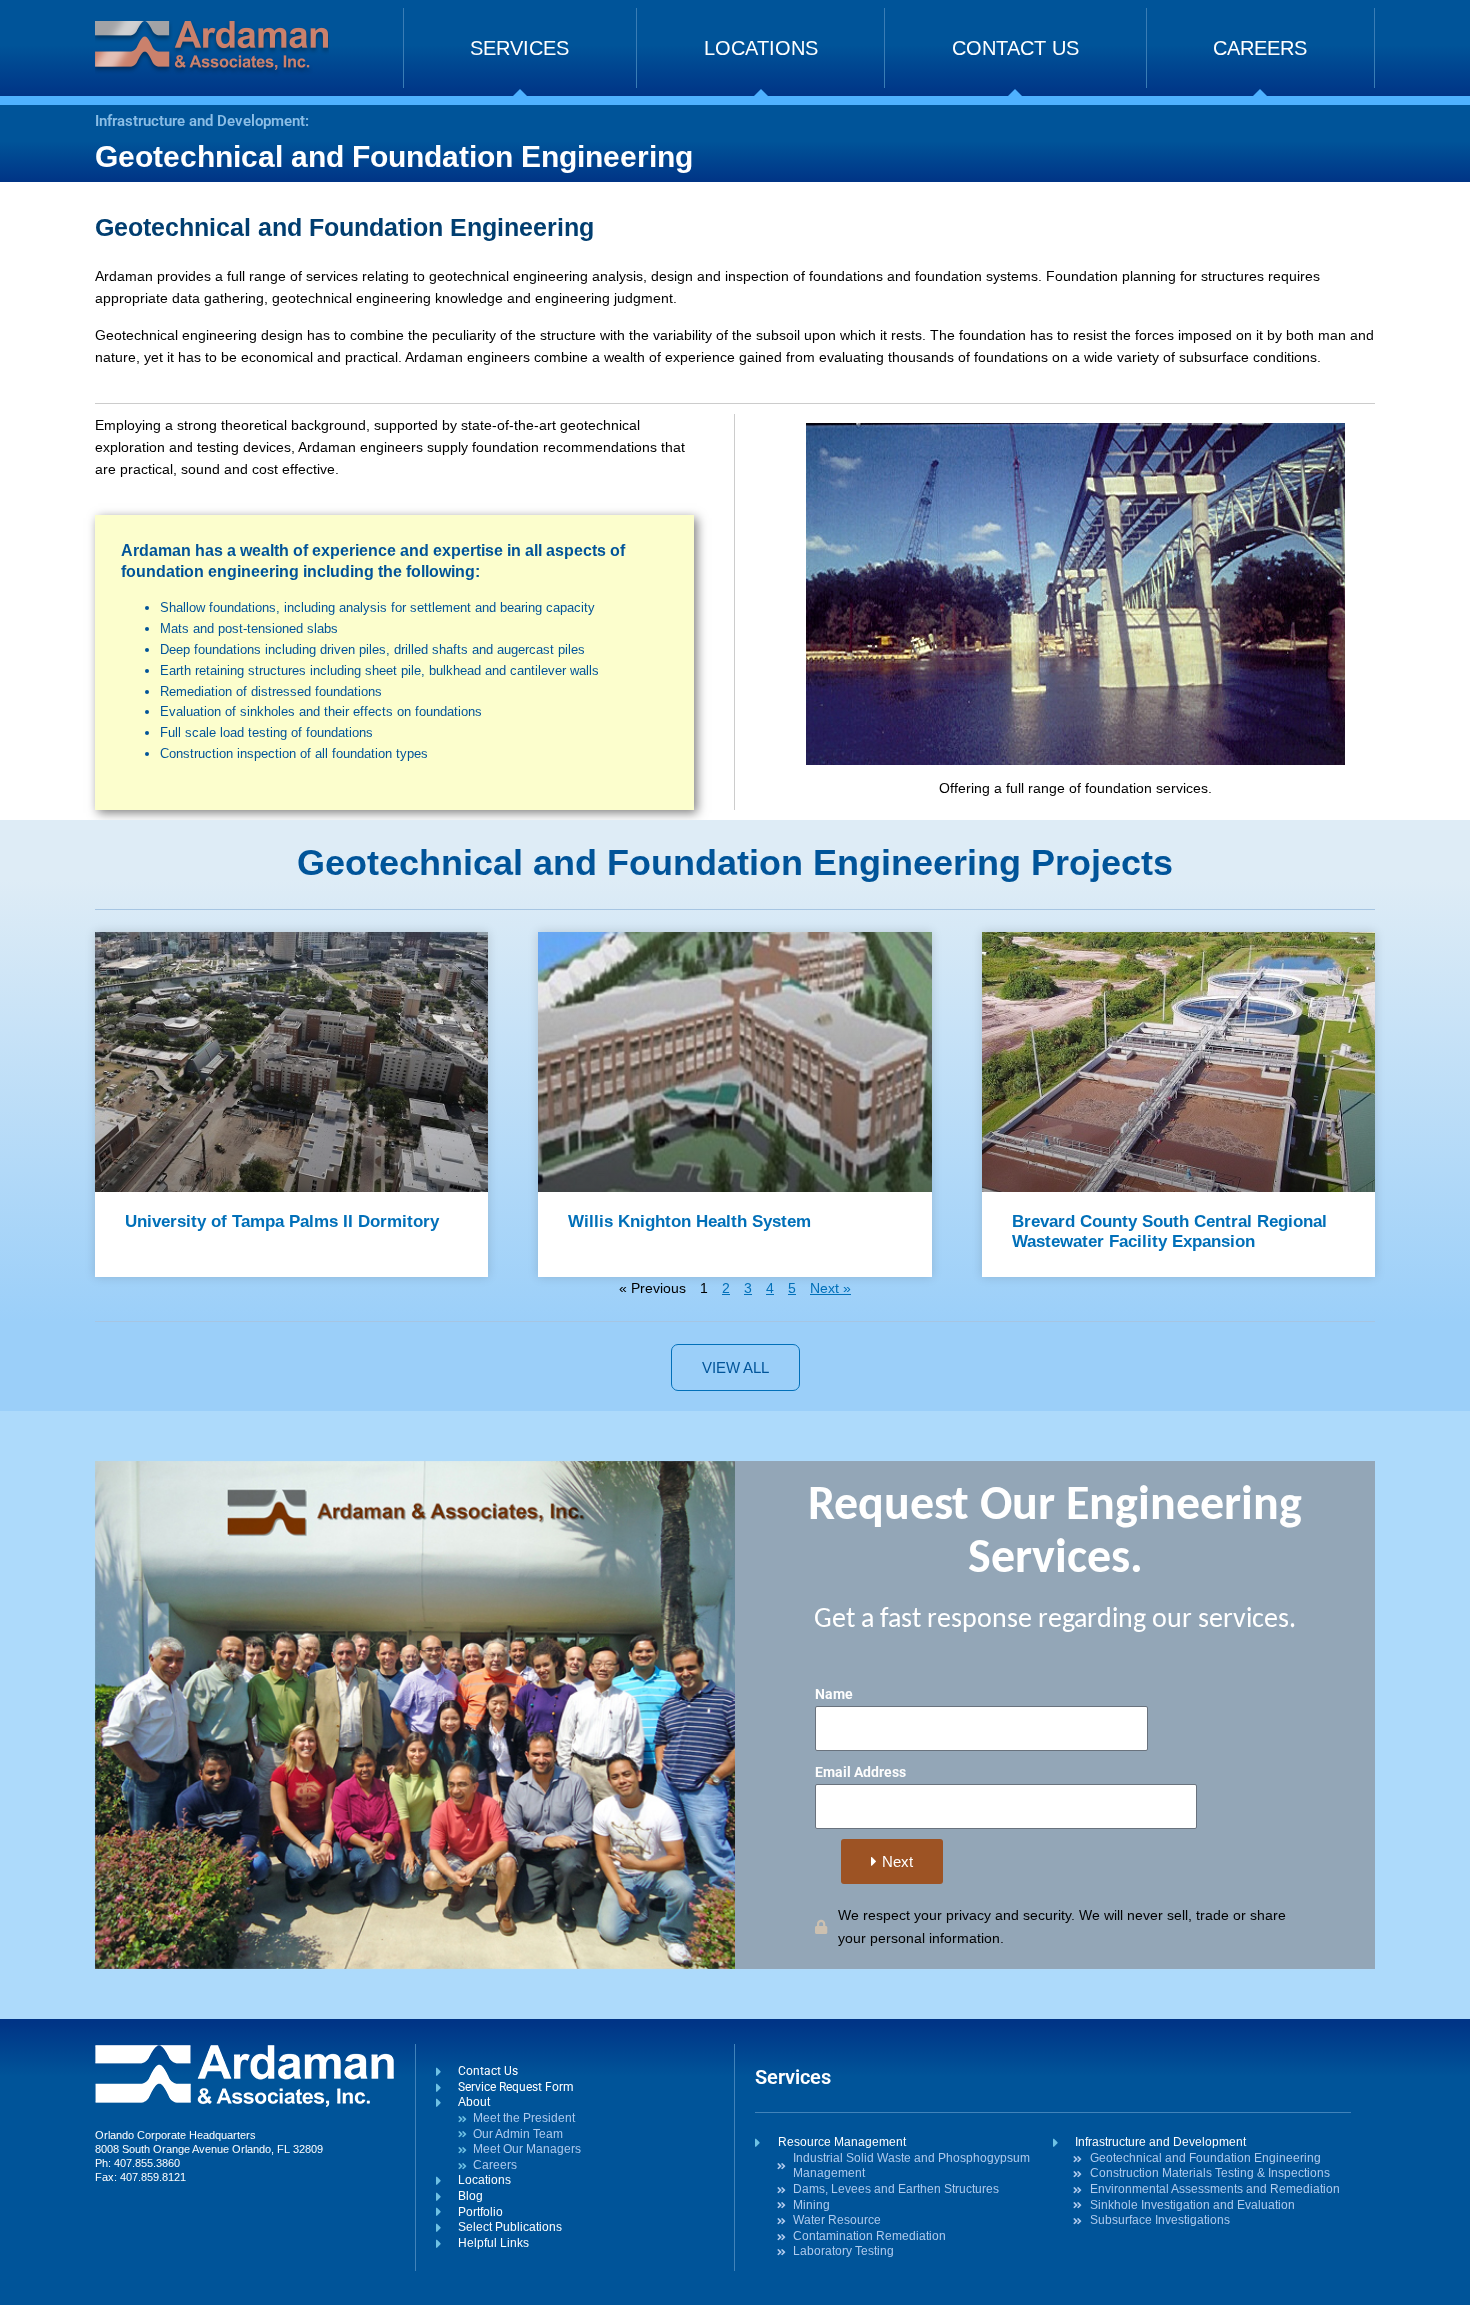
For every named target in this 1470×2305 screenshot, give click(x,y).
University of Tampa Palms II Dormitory (282, 1221)
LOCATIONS (761, 48)
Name (834, 1694)
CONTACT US (1015, 48)
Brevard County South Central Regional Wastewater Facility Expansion (1169, 1231)
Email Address (860, 1772)
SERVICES (519, 48)
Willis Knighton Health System (689, 1221)
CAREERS (1260, 48)
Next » (830, 1288)
